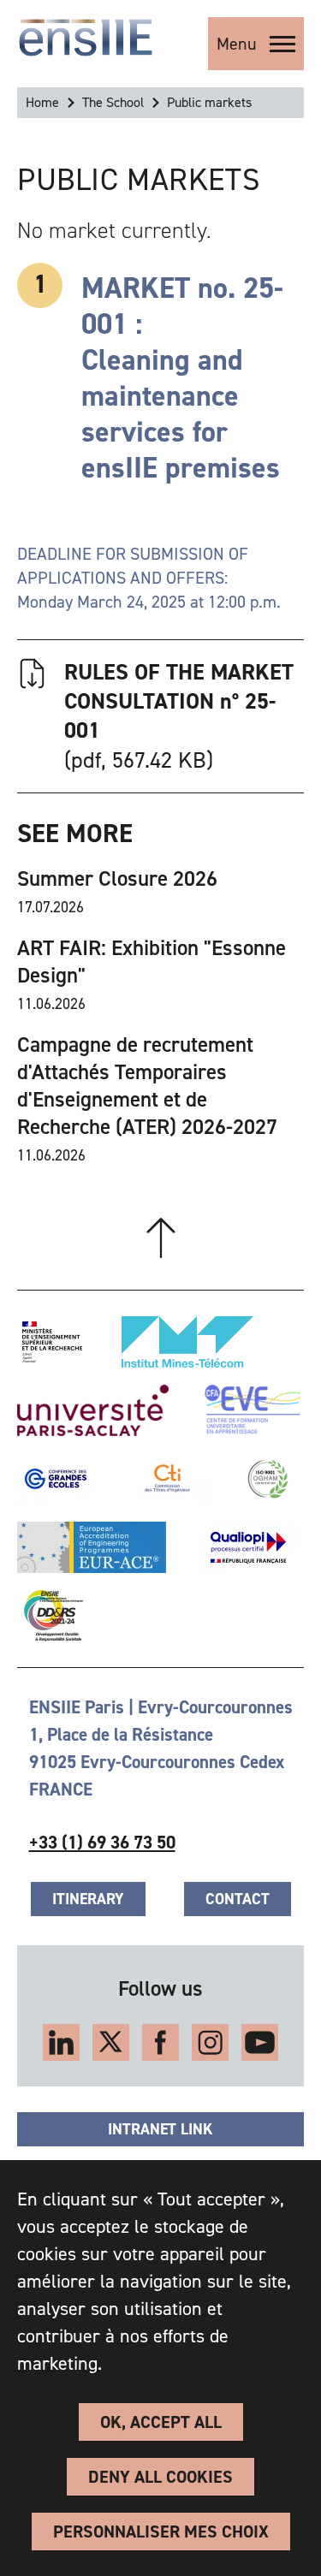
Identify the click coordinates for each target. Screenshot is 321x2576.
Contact (238, 1899)
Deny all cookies (160, 2477)
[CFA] (252, 1410)
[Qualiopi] (248, 1547)
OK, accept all (161, 2422)
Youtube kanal (260, 2042)
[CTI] (168, 1479)
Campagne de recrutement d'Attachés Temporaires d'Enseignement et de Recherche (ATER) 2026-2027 (147, 1086)
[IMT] (187, 1342)
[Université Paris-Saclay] (93, 1410)
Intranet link (160, 2129)
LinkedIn (61, 2042)
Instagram (210, 2042)
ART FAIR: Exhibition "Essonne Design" (152, 962)
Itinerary (88, 1899)
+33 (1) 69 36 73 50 (102, 1843)
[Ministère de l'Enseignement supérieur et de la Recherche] (52, 1342)
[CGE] (56, 1479)
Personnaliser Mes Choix (161, 2531)
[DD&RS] (50, 1616)
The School (113, 102)
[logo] (86, 38)
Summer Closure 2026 (117, 879)
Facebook (160, 2042)
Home (42, 102)
